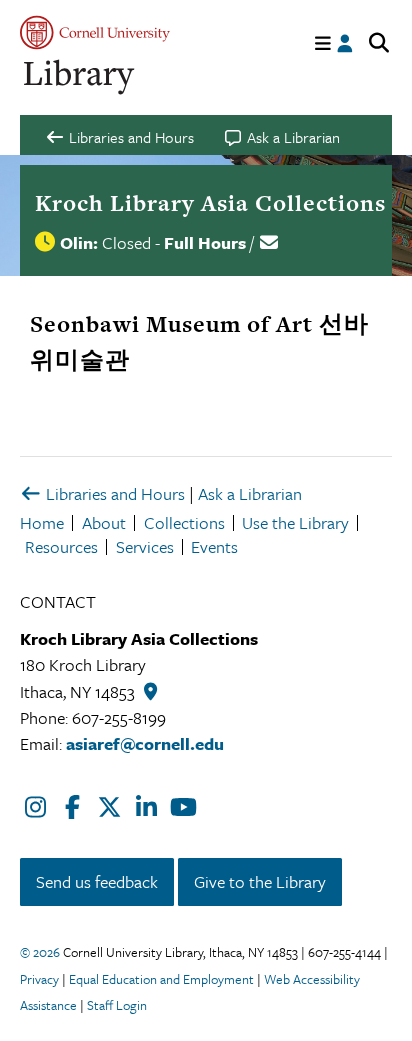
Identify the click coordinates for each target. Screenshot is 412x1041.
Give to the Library (260, 881)
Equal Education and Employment (161, 979)
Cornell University (95, 32)
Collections (184, 522)
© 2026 (40, 952)
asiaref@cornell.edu (145, 743)
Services (145, 546)
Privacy (39, 979)
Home (42, 522)
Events (214, 546)
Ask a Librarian (250, 493)
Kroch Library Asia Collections (210, 203)
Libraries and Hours (113, 493)
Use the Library (295, 522)
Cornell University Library (80, 77)
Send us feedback (97, 881)
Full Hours (205, 242)
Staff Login (117, 1005)
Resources (61, 546)
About (104, 522)
